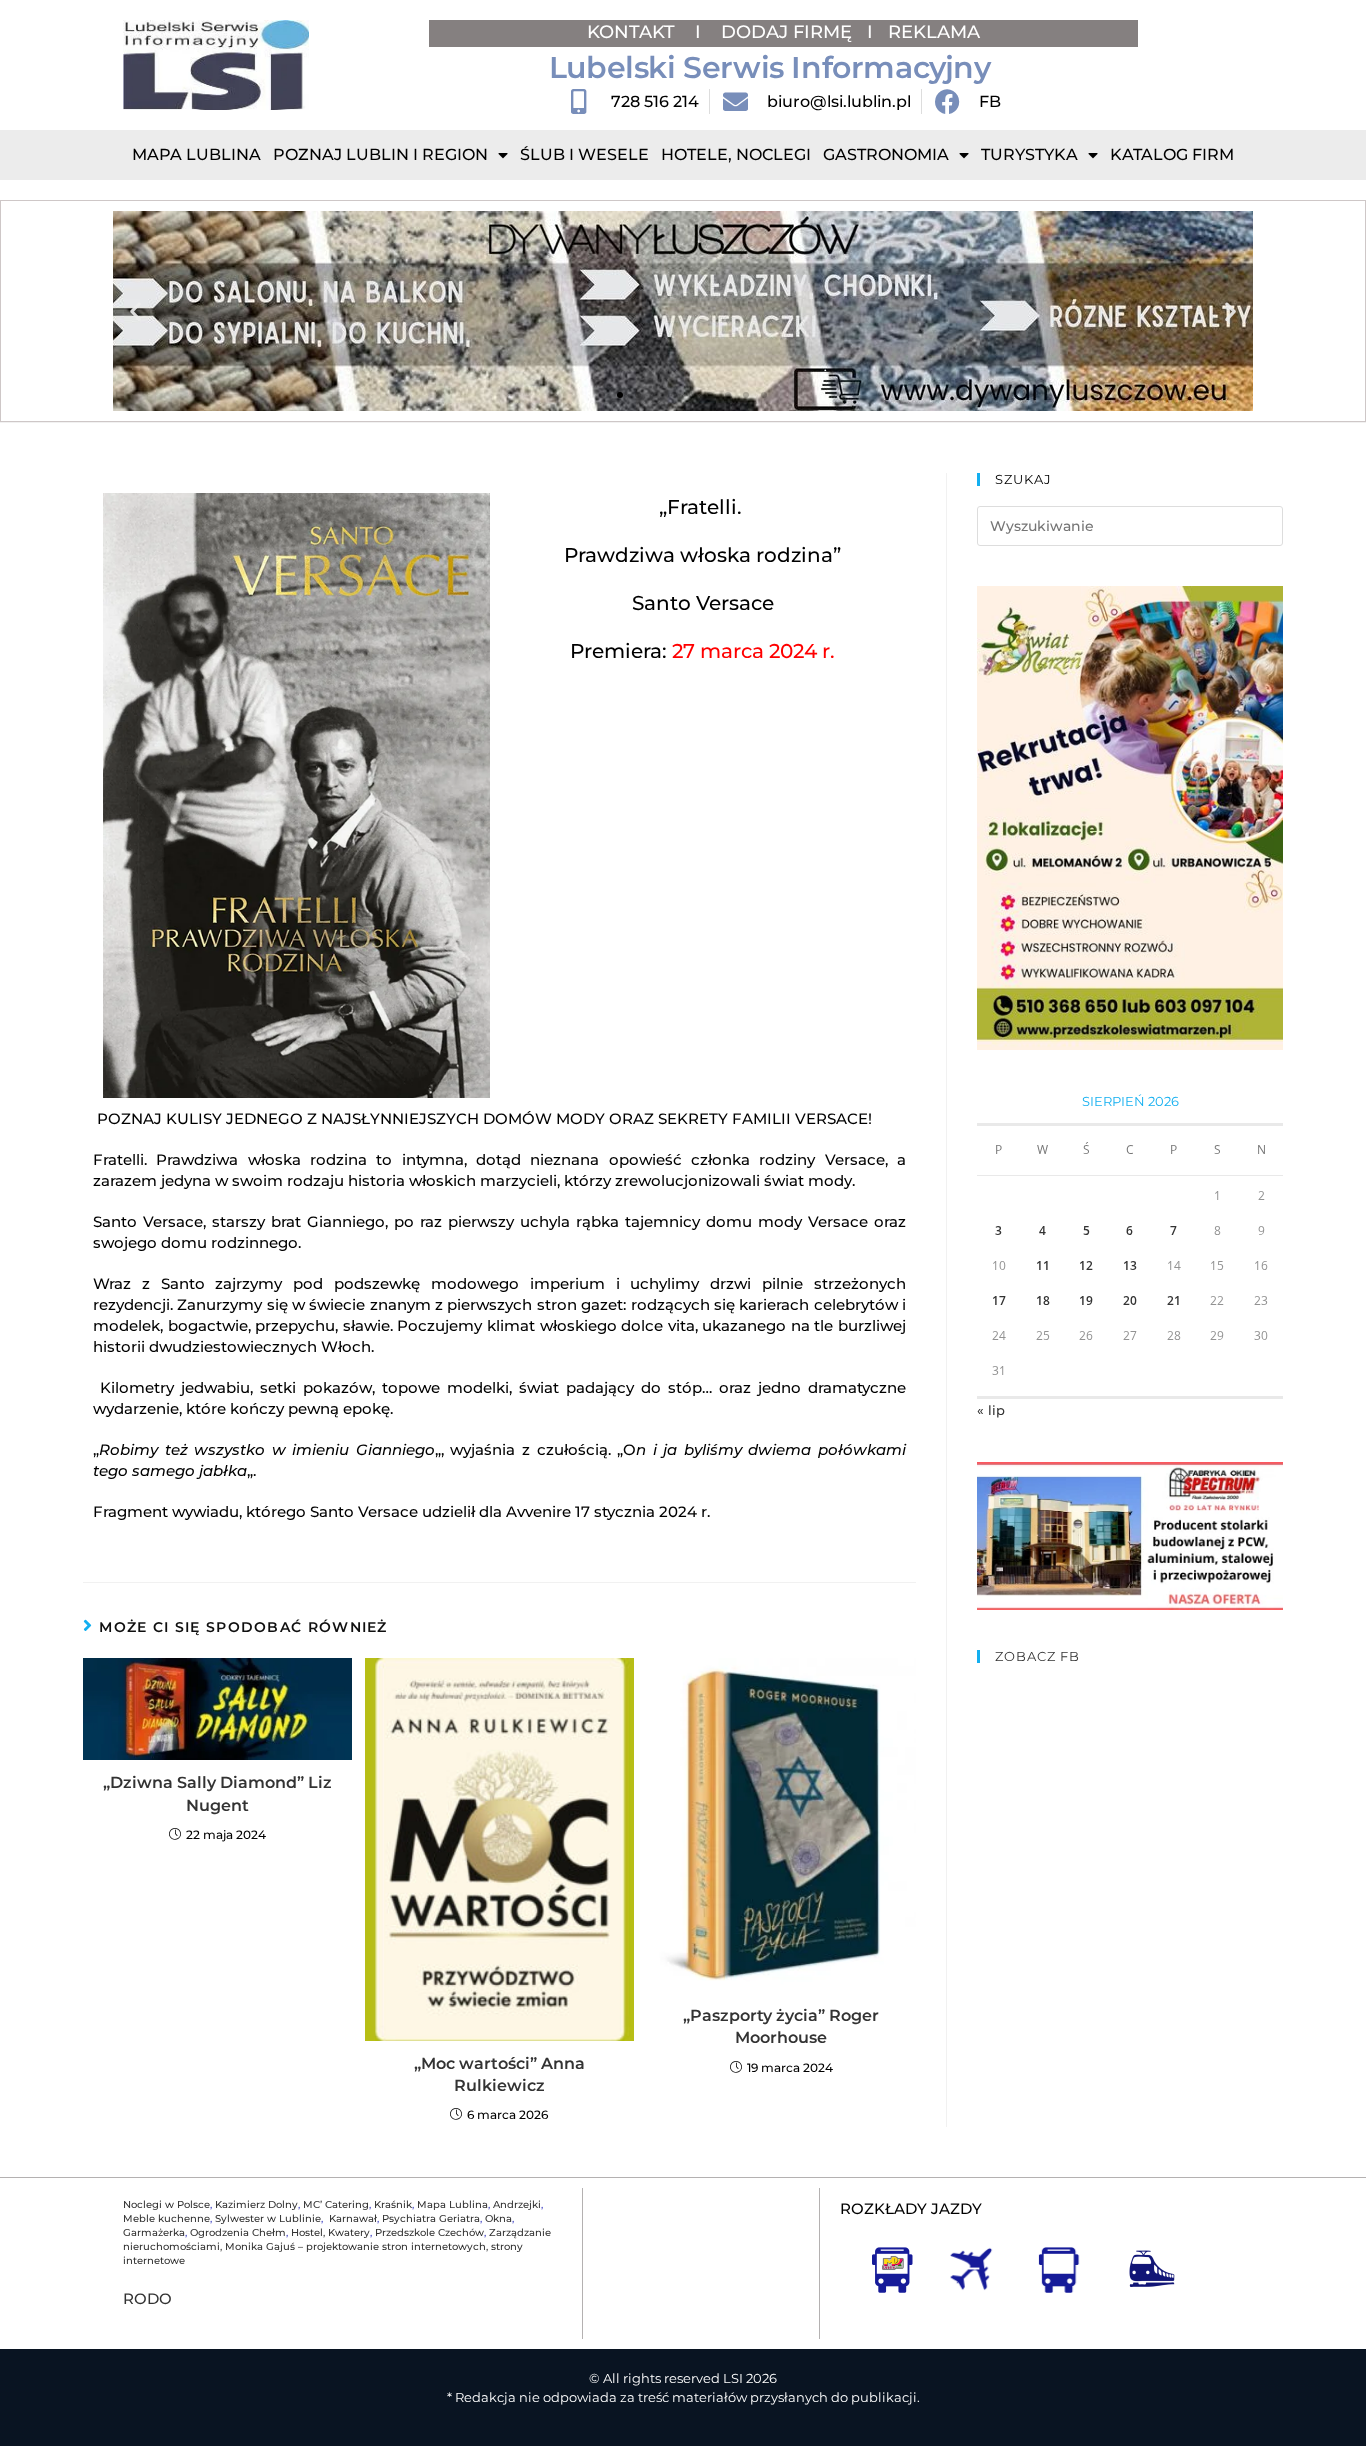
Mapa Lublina (196, 154)
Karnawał (351, 2218)
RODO (147, 2298)
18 (1043, 1300)
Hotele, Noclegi (736, 154)
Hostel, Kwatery (330, 2232)
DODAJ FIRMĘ (786, 32)
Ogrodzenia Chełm (238, 2232)
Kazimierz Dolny (256, 2204)
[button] (135, 311)
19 (1086, 1300)
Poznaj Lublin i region (380, 154)
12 (1086, 1265)
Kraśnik (393, 2204)
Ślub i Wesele (584, 154)
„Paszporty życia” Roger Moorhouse (781, 2026)
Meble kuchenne (166, 2218)
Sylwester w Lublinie (268, 2218)
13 (1130, 1265)
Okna (498, 2218)
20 (1130, 1300)
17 (999, 1300)
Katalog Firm (1172, 154)
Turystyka (1029, 154)
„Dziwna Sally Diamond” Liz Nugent (217, 1793)
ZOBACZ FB (1037, 1656)
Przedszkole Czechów (429, 2232)
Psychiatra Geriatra (431, 2218)
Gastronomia (886, 154)
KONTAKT (633, 32)
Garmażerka (154, 2232)
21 (1174, 1300)
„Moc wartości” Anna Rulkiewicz (499, 2074)
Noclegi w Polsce (166, 2204)
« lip (991, 1410)
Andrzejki (517, 2204)
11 (1043, 1265)
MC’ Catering (336, 2204)
